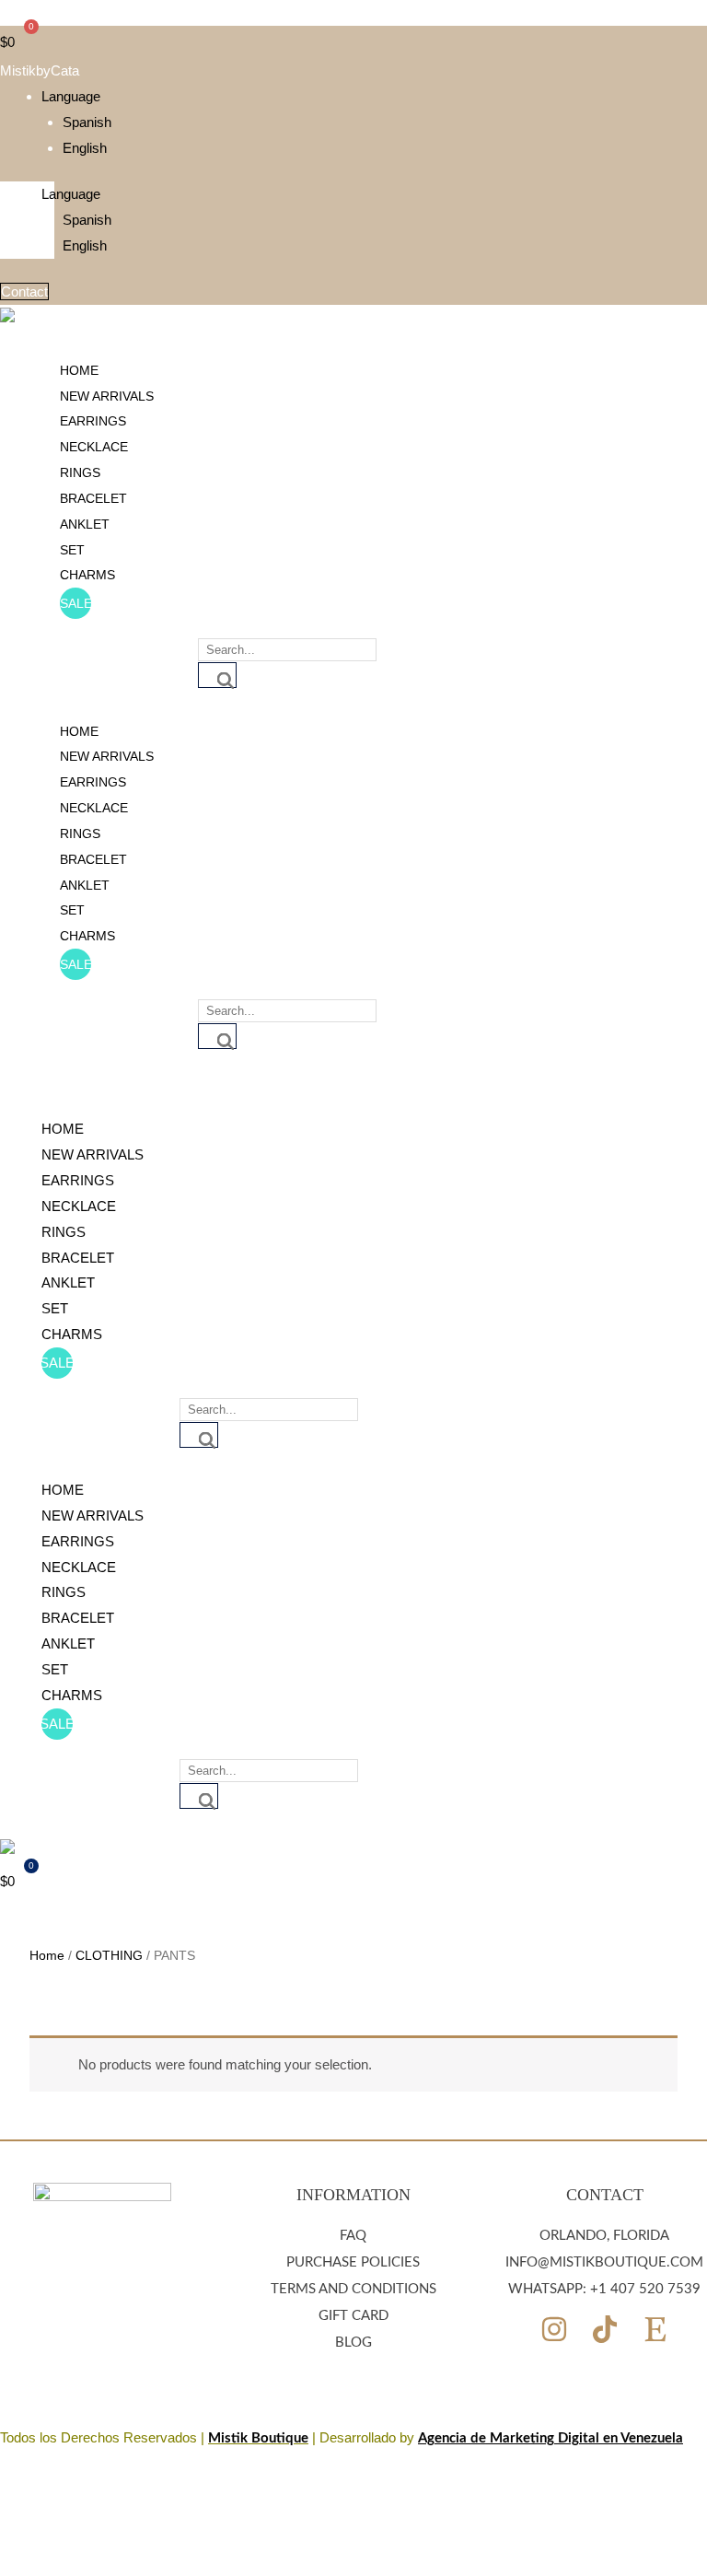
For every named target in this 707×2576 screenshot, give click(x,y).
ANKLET (85, 524)
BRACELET (93, 498)
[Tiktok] (605, 2329)
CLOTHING (109, 1956)
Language (71, 96)
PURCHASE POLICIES (353, 2262)
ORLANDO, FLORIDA (604, 2236)
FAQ (353, 2236)
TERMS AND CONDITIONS (353, 2289)
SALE (75, 603)
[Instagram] (554, 2329)
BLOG (353, 2343)
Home (47, 1956)
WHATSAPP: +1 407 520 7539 (604, 2289)
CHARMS (87, 575)
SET (72, 550)
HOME (79, 370)
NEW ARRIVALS (107, 396)
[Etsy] (655, 2329)
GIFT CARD (353, 2316)
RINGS (80, 472)
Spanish (87, 122)
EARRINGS (93, 421)
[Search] (217, 675)
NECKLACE (94, 447)
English (85, 148)
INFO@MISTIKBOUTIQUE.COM (604, 2262)
